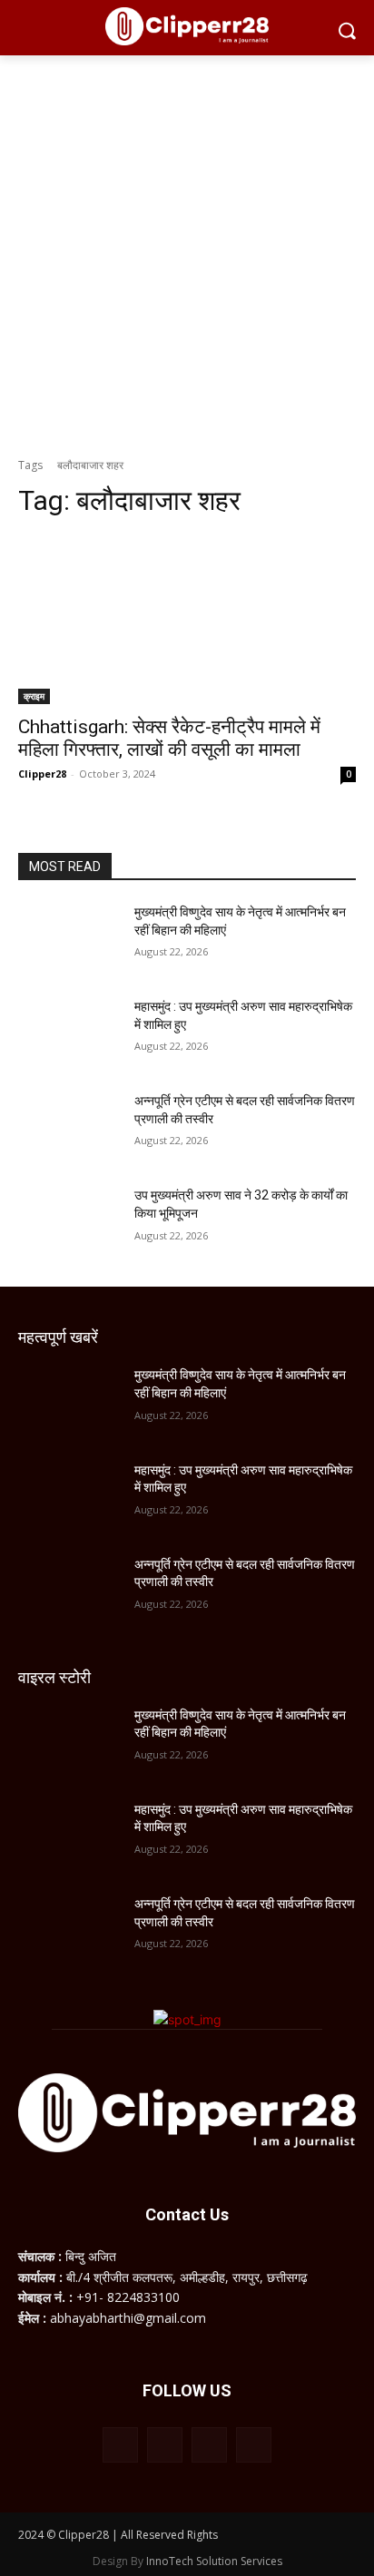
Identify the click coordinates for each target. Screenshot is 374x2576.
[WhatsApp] (209, 2445)
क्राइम (34, 696)
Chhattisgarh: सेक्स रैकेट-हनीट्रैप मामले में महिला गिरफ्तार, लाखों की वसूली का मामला (169, 738)
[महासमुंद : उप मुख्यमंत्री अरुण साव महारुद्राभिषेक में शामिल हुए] (69, 1033)
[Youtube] (254, 2445)
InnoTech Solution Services (214, 2561)
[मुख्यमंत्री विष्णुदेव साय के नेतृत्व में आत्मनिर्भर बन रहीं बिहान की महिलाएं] (69, 939)
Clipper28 (42, 774)
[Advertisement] (187, 251)
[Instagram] (165, 2445)
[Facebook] (120, 2445)
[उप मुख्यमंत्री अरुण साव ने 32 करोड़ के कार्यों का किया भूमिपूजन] (69, 1222)
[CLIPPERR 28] (187, 26)
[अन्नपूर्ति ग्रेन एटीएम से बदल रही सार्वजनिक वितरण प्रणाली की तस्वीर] (69, 1128)
